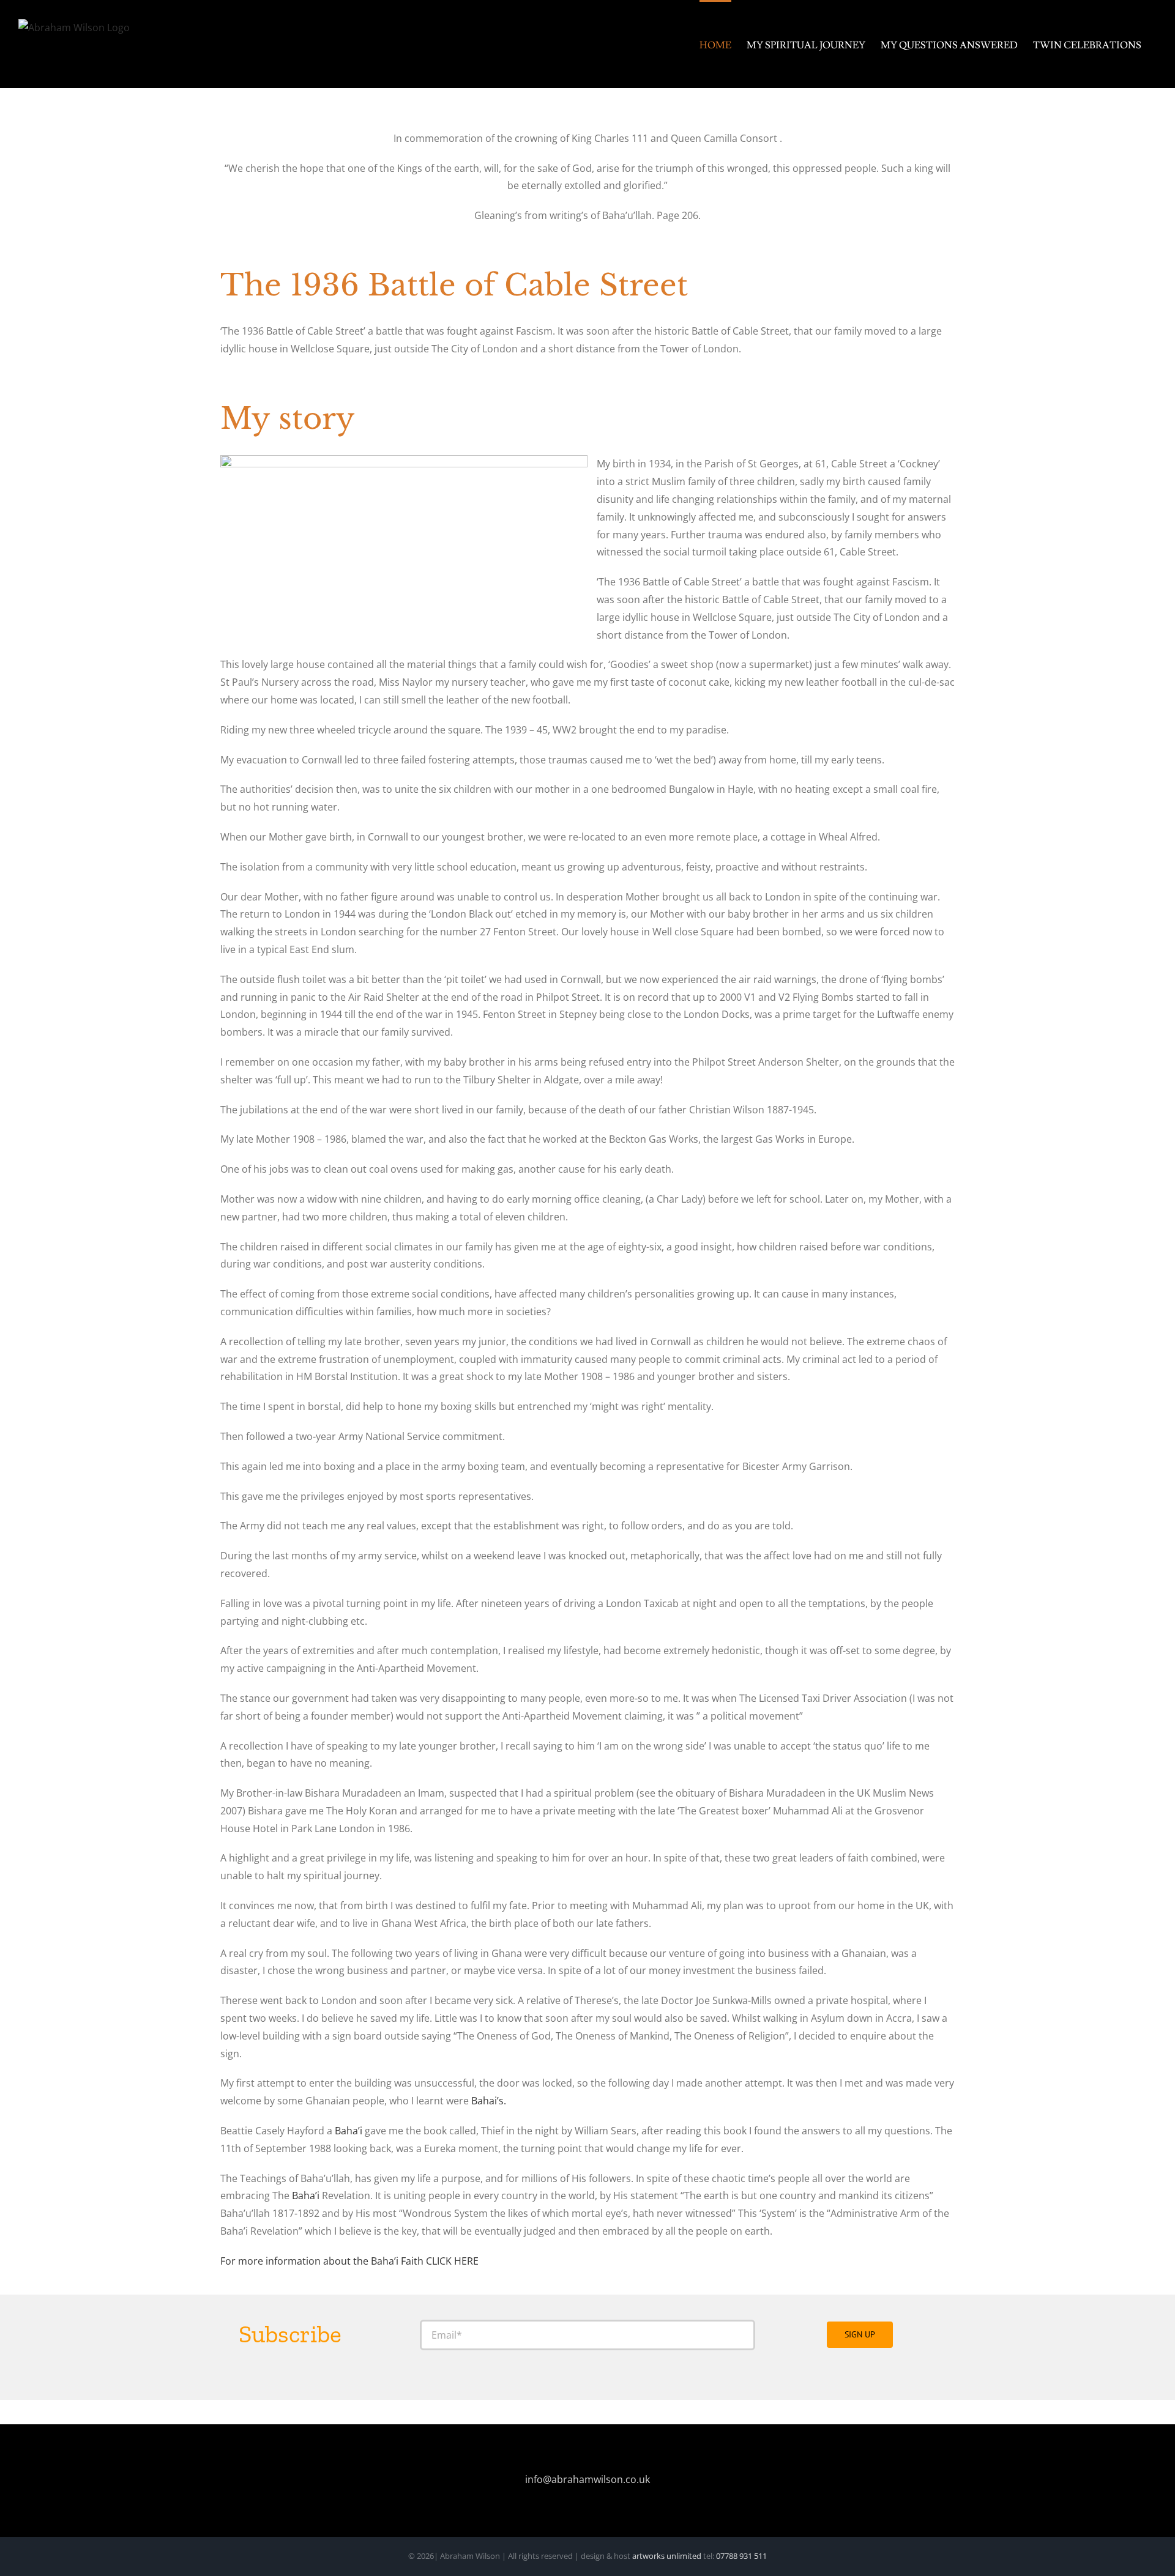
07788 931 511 (740, 2556)
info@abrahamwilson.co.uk (587, 2479)
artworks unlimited (668, 2556)
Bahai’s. (489, 2101)
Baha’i (349, 2131)
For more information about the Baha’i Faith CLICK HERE (349, 2261)
